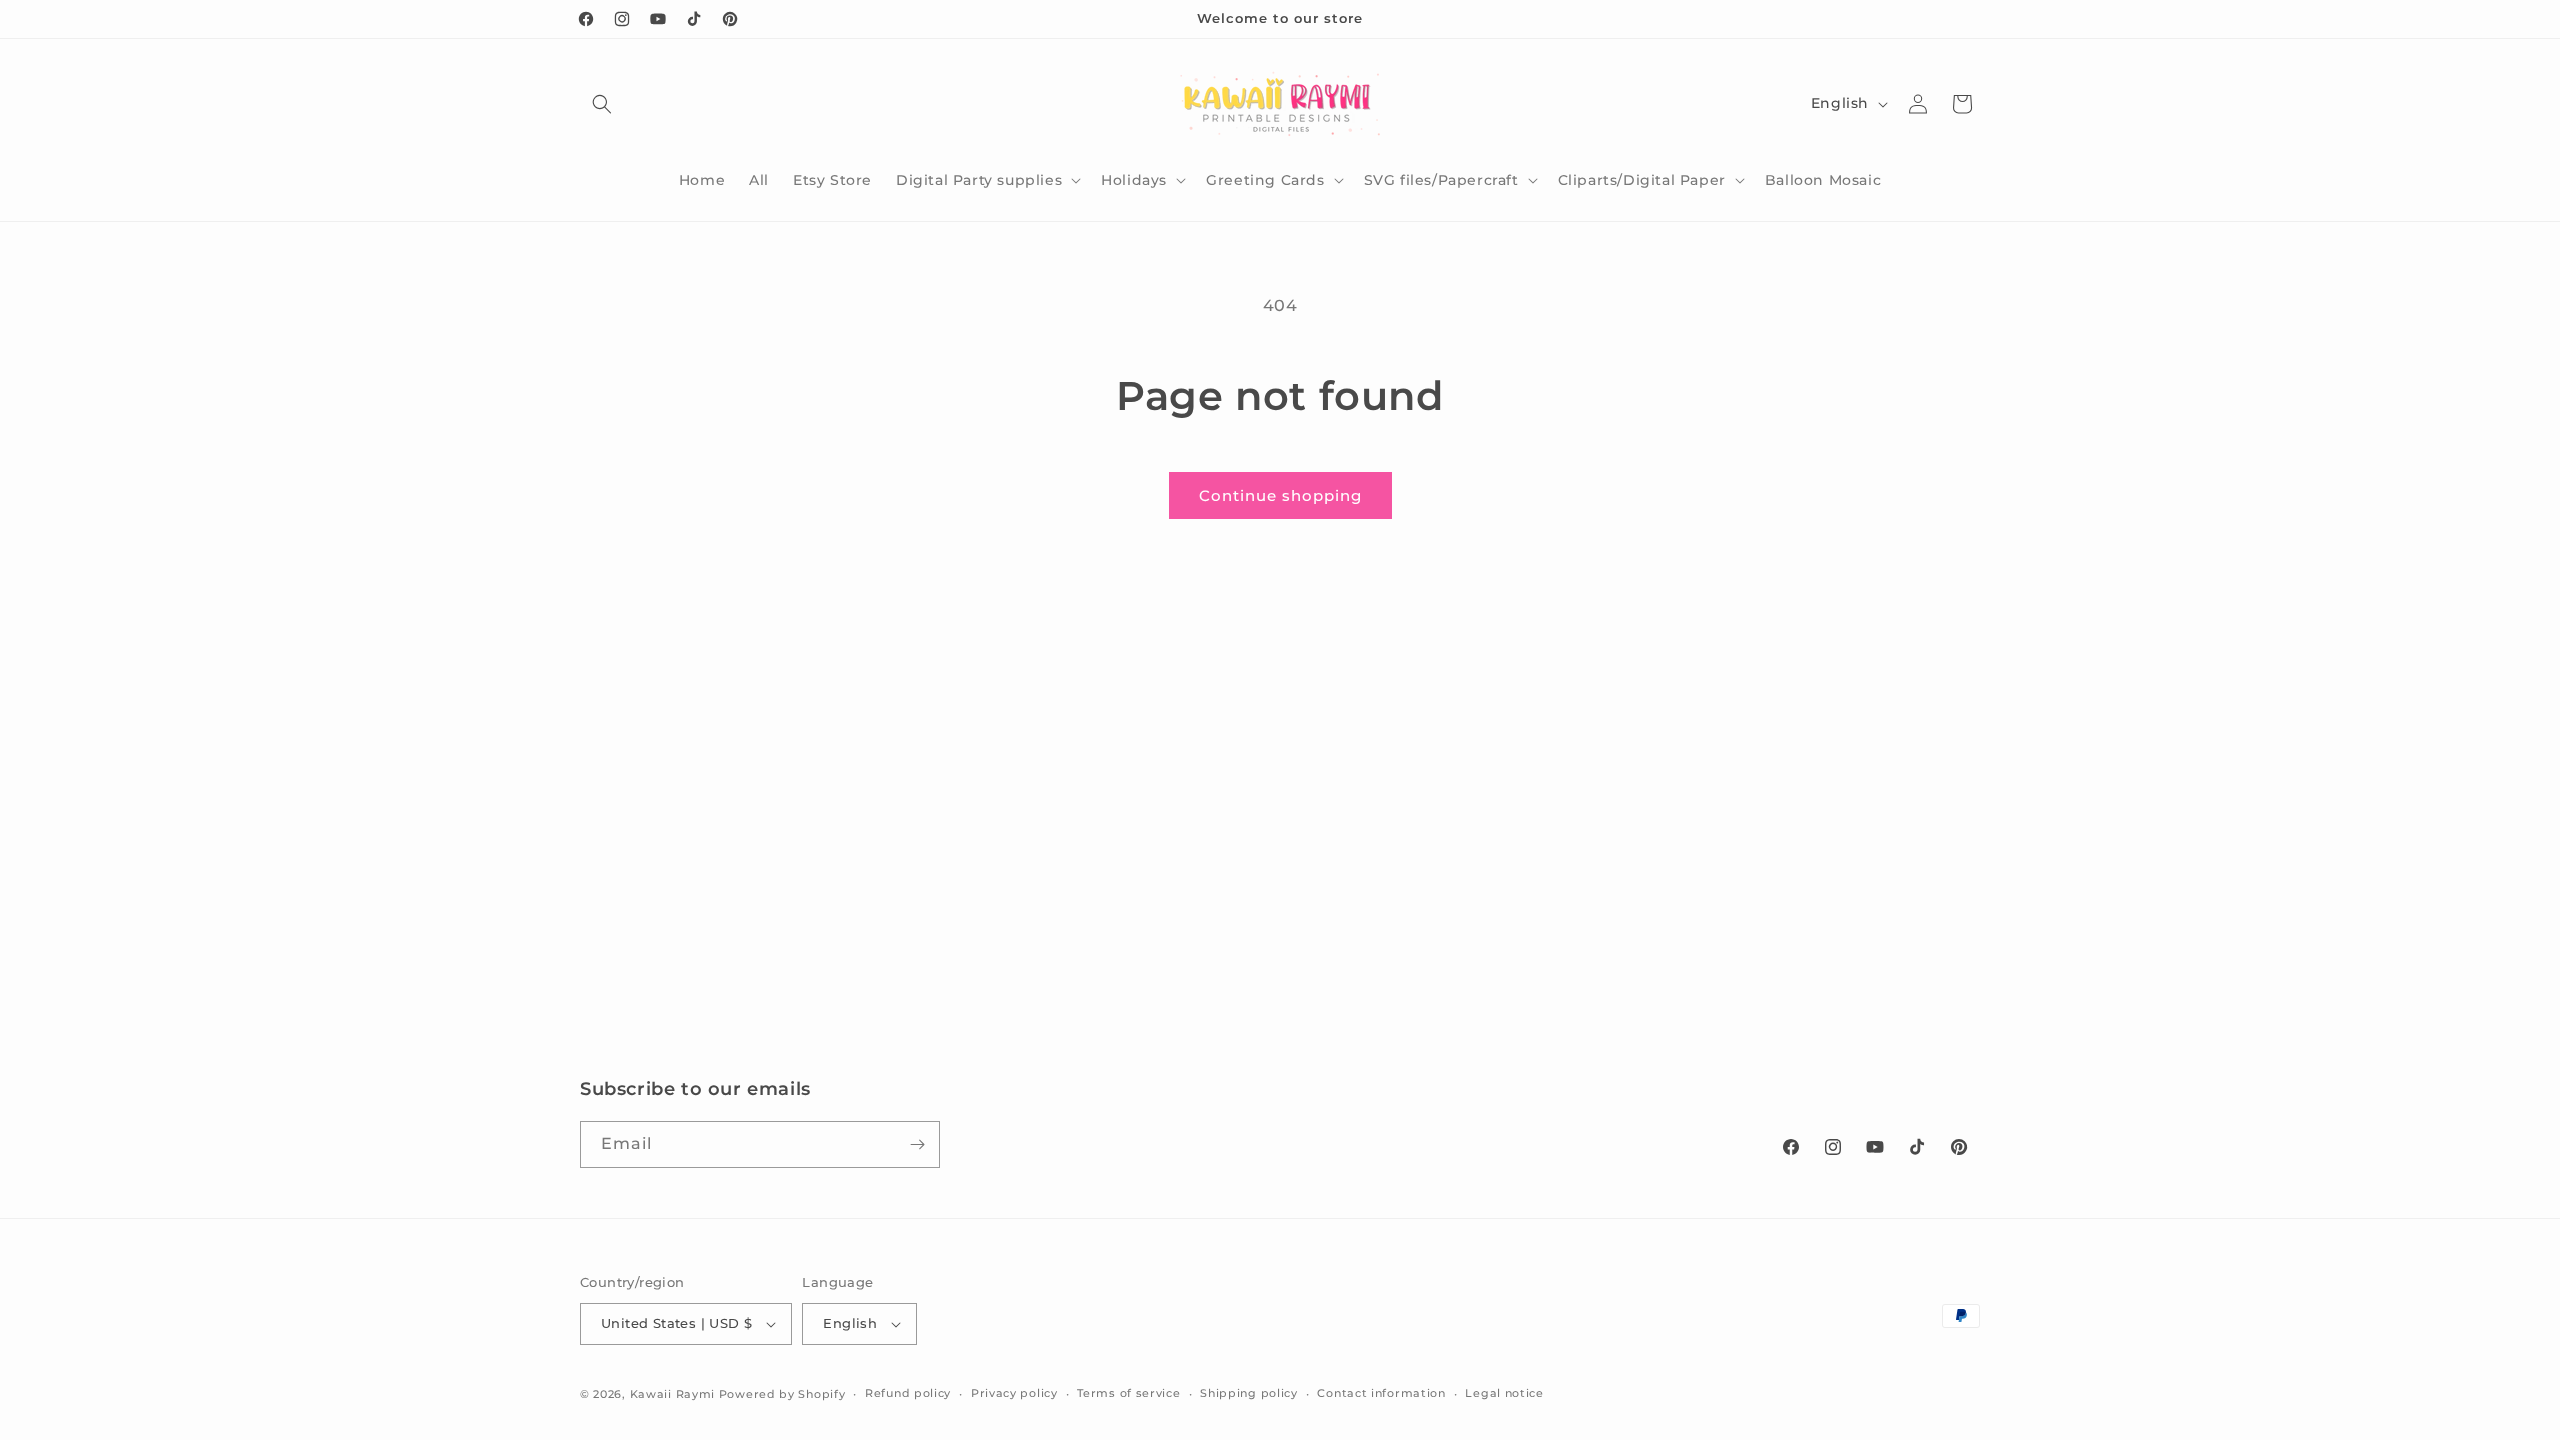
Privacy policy (1014, 1393)
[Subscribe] (917, 1144)
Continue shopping (1280, 495)
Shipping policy (1249, 1393)
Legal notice (1504, 1393)
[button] (602, 104)
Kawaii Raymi (672, 1394)
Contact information (1381, 1393)
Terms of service (1128, 1393)
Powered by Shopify (782, 1394)
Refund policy (908, 1393)
